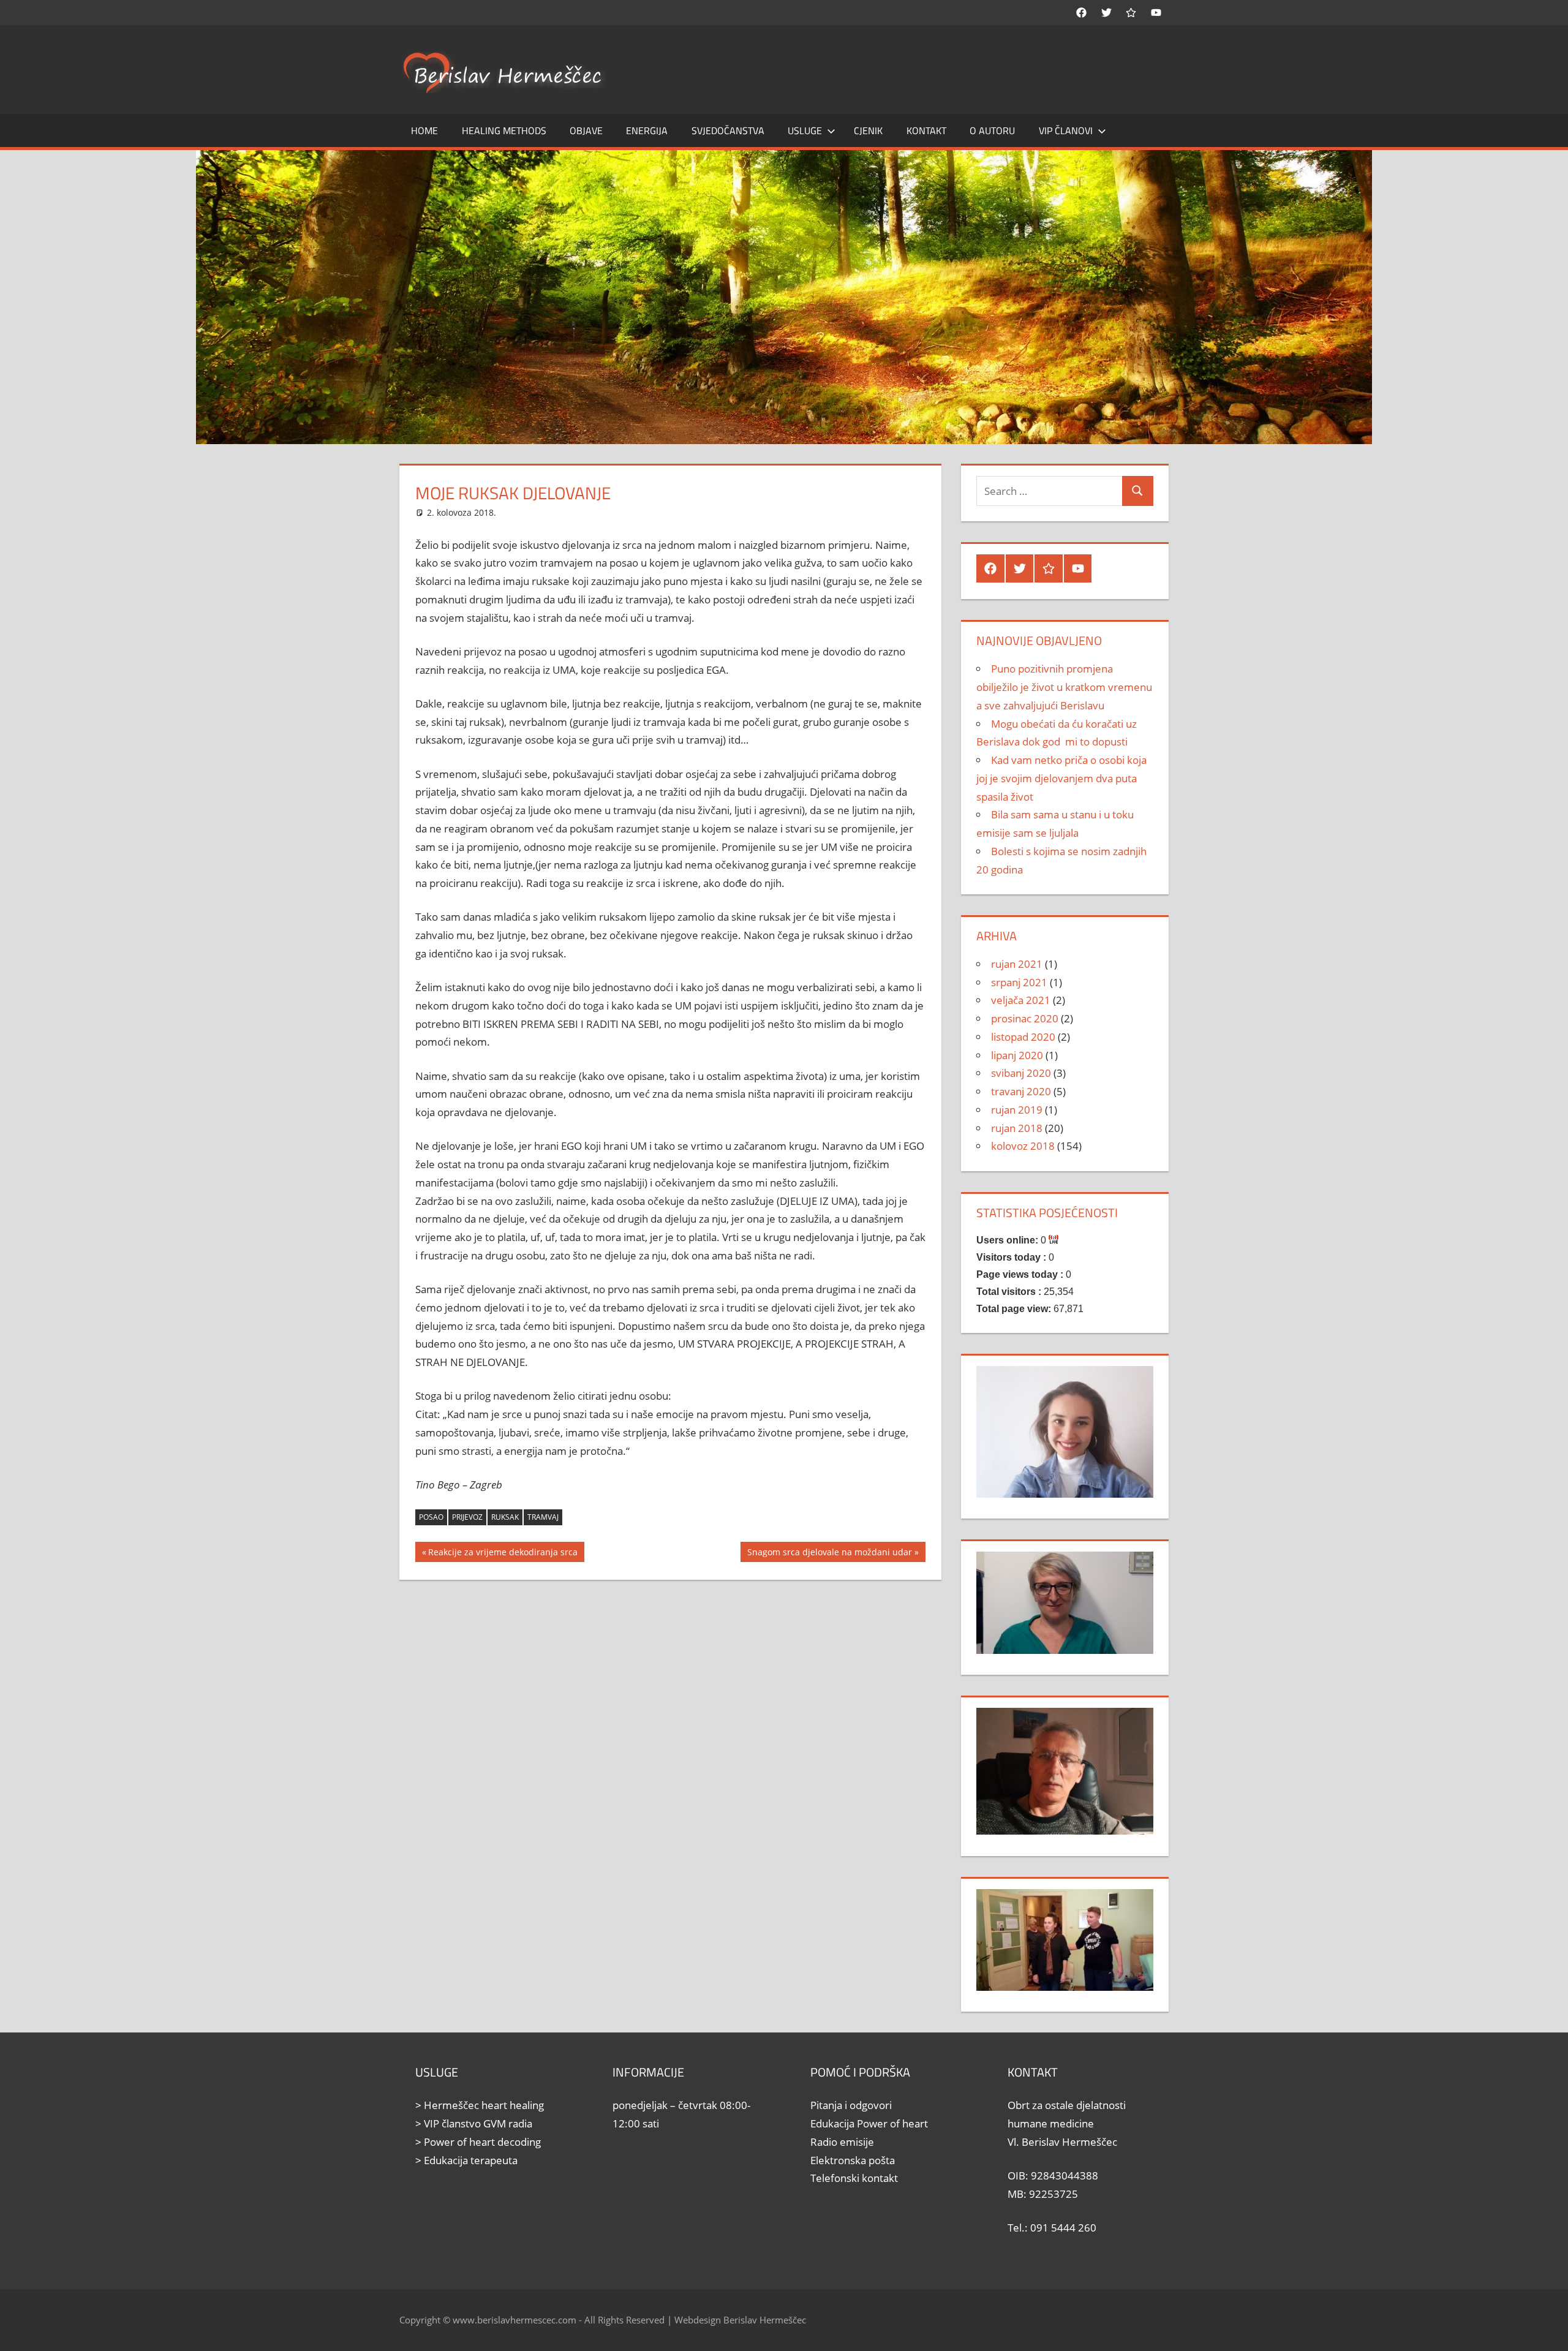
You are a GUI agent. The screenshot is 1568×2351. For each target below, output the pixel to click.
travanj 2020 (1021, 1091)
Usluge (805, 130)
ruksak (505, 1517)
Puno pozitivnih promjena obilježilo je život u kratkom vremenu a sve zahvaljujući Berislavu (1064, 687)
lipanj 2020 (1017, 1055)
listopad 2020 (1023, 1037)
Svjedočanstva (728, 130)
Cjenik (868, 130)
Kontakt (926, 130)
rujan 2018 (1017, 1128)
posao (431, 1517)
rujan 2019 (1017, 1110)
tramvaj (543, 1517)
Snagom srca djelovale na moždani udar (829, 1554)
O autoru (992, 130)
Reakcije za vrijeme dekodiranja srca (503, 1554)
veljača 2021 (1021, 1000)
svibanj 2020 (1021, 1073)
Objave (586, 130)
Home (424, 130)
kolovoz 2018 (1023, 1146)
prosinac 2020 (1025, 1018)
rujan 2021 (1017, 964)
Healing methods (504, 130)
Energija (647, 130)
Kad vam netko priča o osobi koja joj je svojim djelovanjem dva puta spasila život (1061, 778)
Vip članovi (1066, 130)
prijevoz (467, 1517)
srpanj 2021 (1019, 982)
